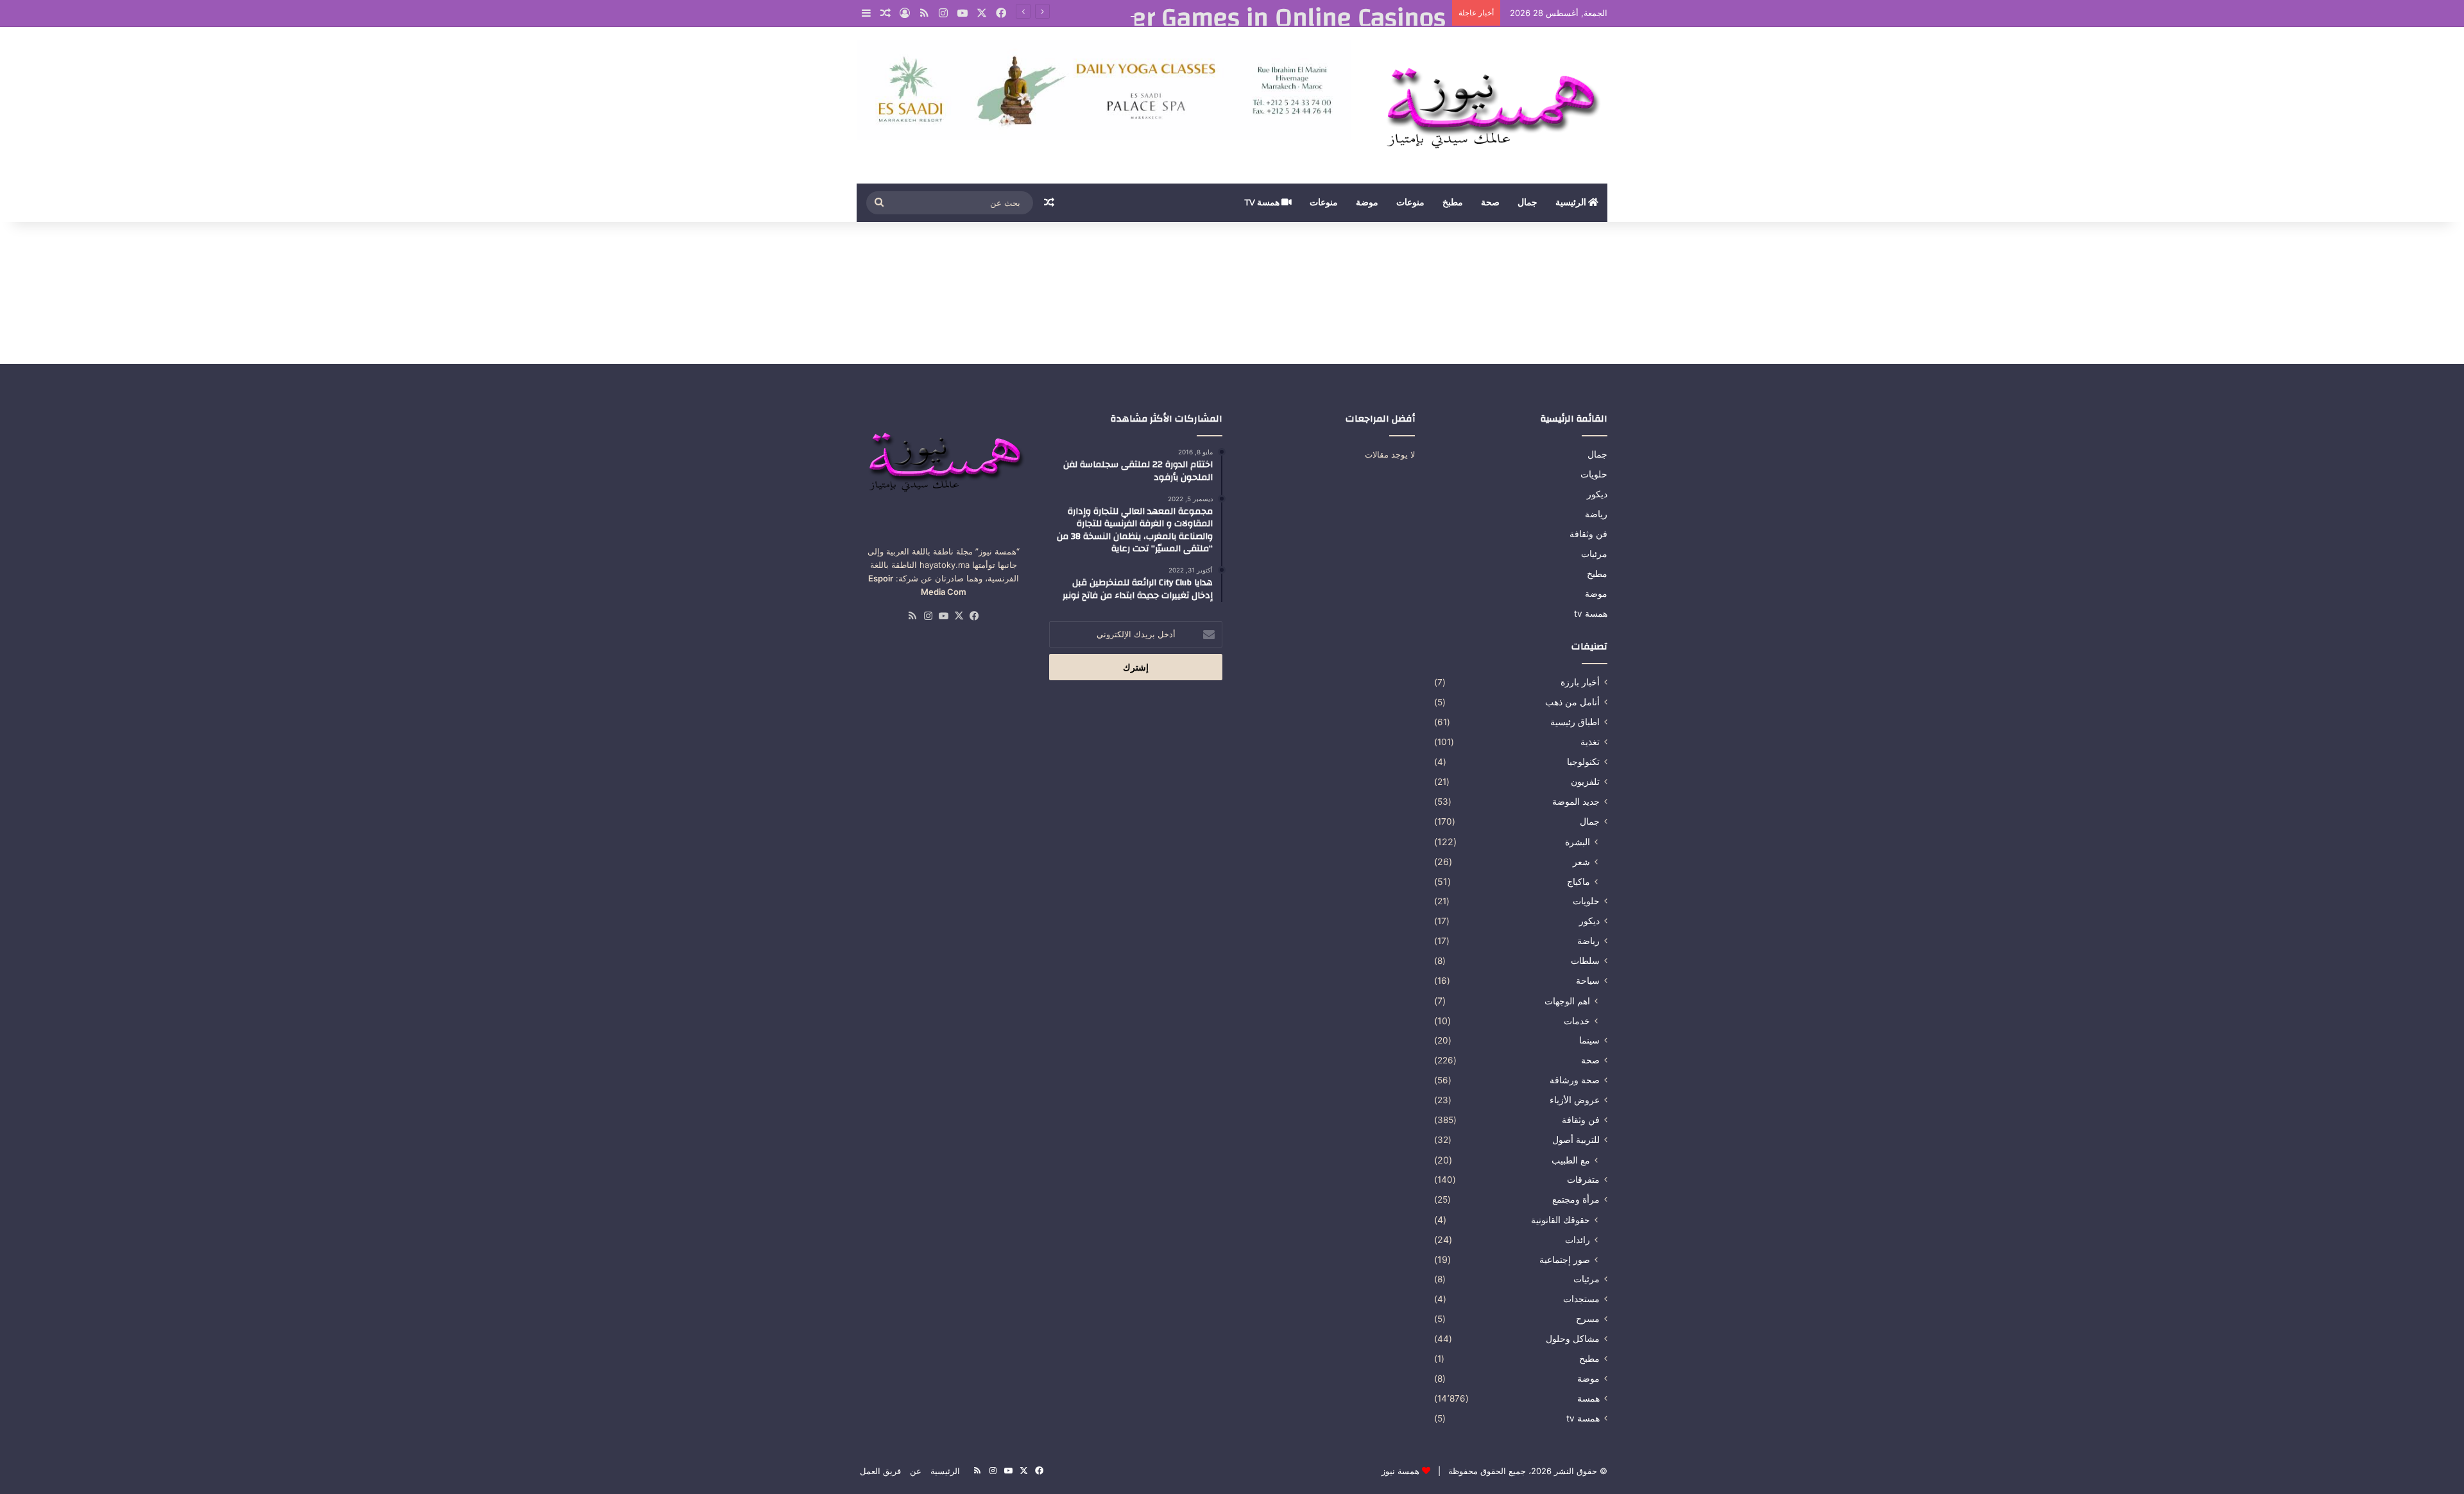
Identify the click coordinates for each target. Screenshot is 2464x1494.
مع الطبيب (1571, 1160)
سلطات (1585, 961)
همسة (1588, 1398)
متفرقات (1583, 1180)
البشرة (1578, 842)
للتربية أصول (1576, 1140)
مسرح (1588, 1319)
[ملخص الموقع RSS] (924, 13)
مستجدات (1581, 1299)
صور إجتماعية (1565, 1259)
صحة (1490, 203)
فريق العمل (880, 1471)
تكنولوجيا (1583, 762)
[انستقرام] (943, 13)
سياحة (1588, 981)
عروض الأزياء (1575, 1100)
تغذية (1590, 742)
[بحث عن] (879, 203)
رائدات (1578, 1240)
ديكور (1597, 494)
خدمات (1577, 1021)
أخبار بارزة (1580, 682)
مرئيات (1594, 554)
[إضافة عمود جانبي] (866, 13)
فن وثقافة (1588, 534)
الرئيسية (1572, 203)
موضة (1367, 203)
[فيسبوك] (1001, 13)
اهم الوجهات (1567, 1001)
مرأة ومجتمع (1576, 1199)
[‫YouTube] (963, 13)
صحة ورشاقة (1575, 1080)
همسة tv (1263, 203)
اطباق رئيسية (1575, 722)
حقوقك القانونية (1561, 1220)
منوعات (1410, 203)
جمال (1527, 203)
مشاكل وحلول (1573, 1339)
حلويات (1594, 474)
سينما (1589, 1040)
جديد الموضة (1576, 802)
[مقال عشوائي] (886, 13)
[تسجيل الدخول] (905, 13)
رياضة (1596, 514)
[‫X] (982, 13)
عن (916, 1471)
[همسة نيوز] (1489, 105)
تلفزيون (1585, 782)
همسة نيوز (1400, 1471)
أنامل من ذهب (1572, 702)
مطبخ (1453, 203)
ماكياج (1579, 881)
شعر (1581, 862)
